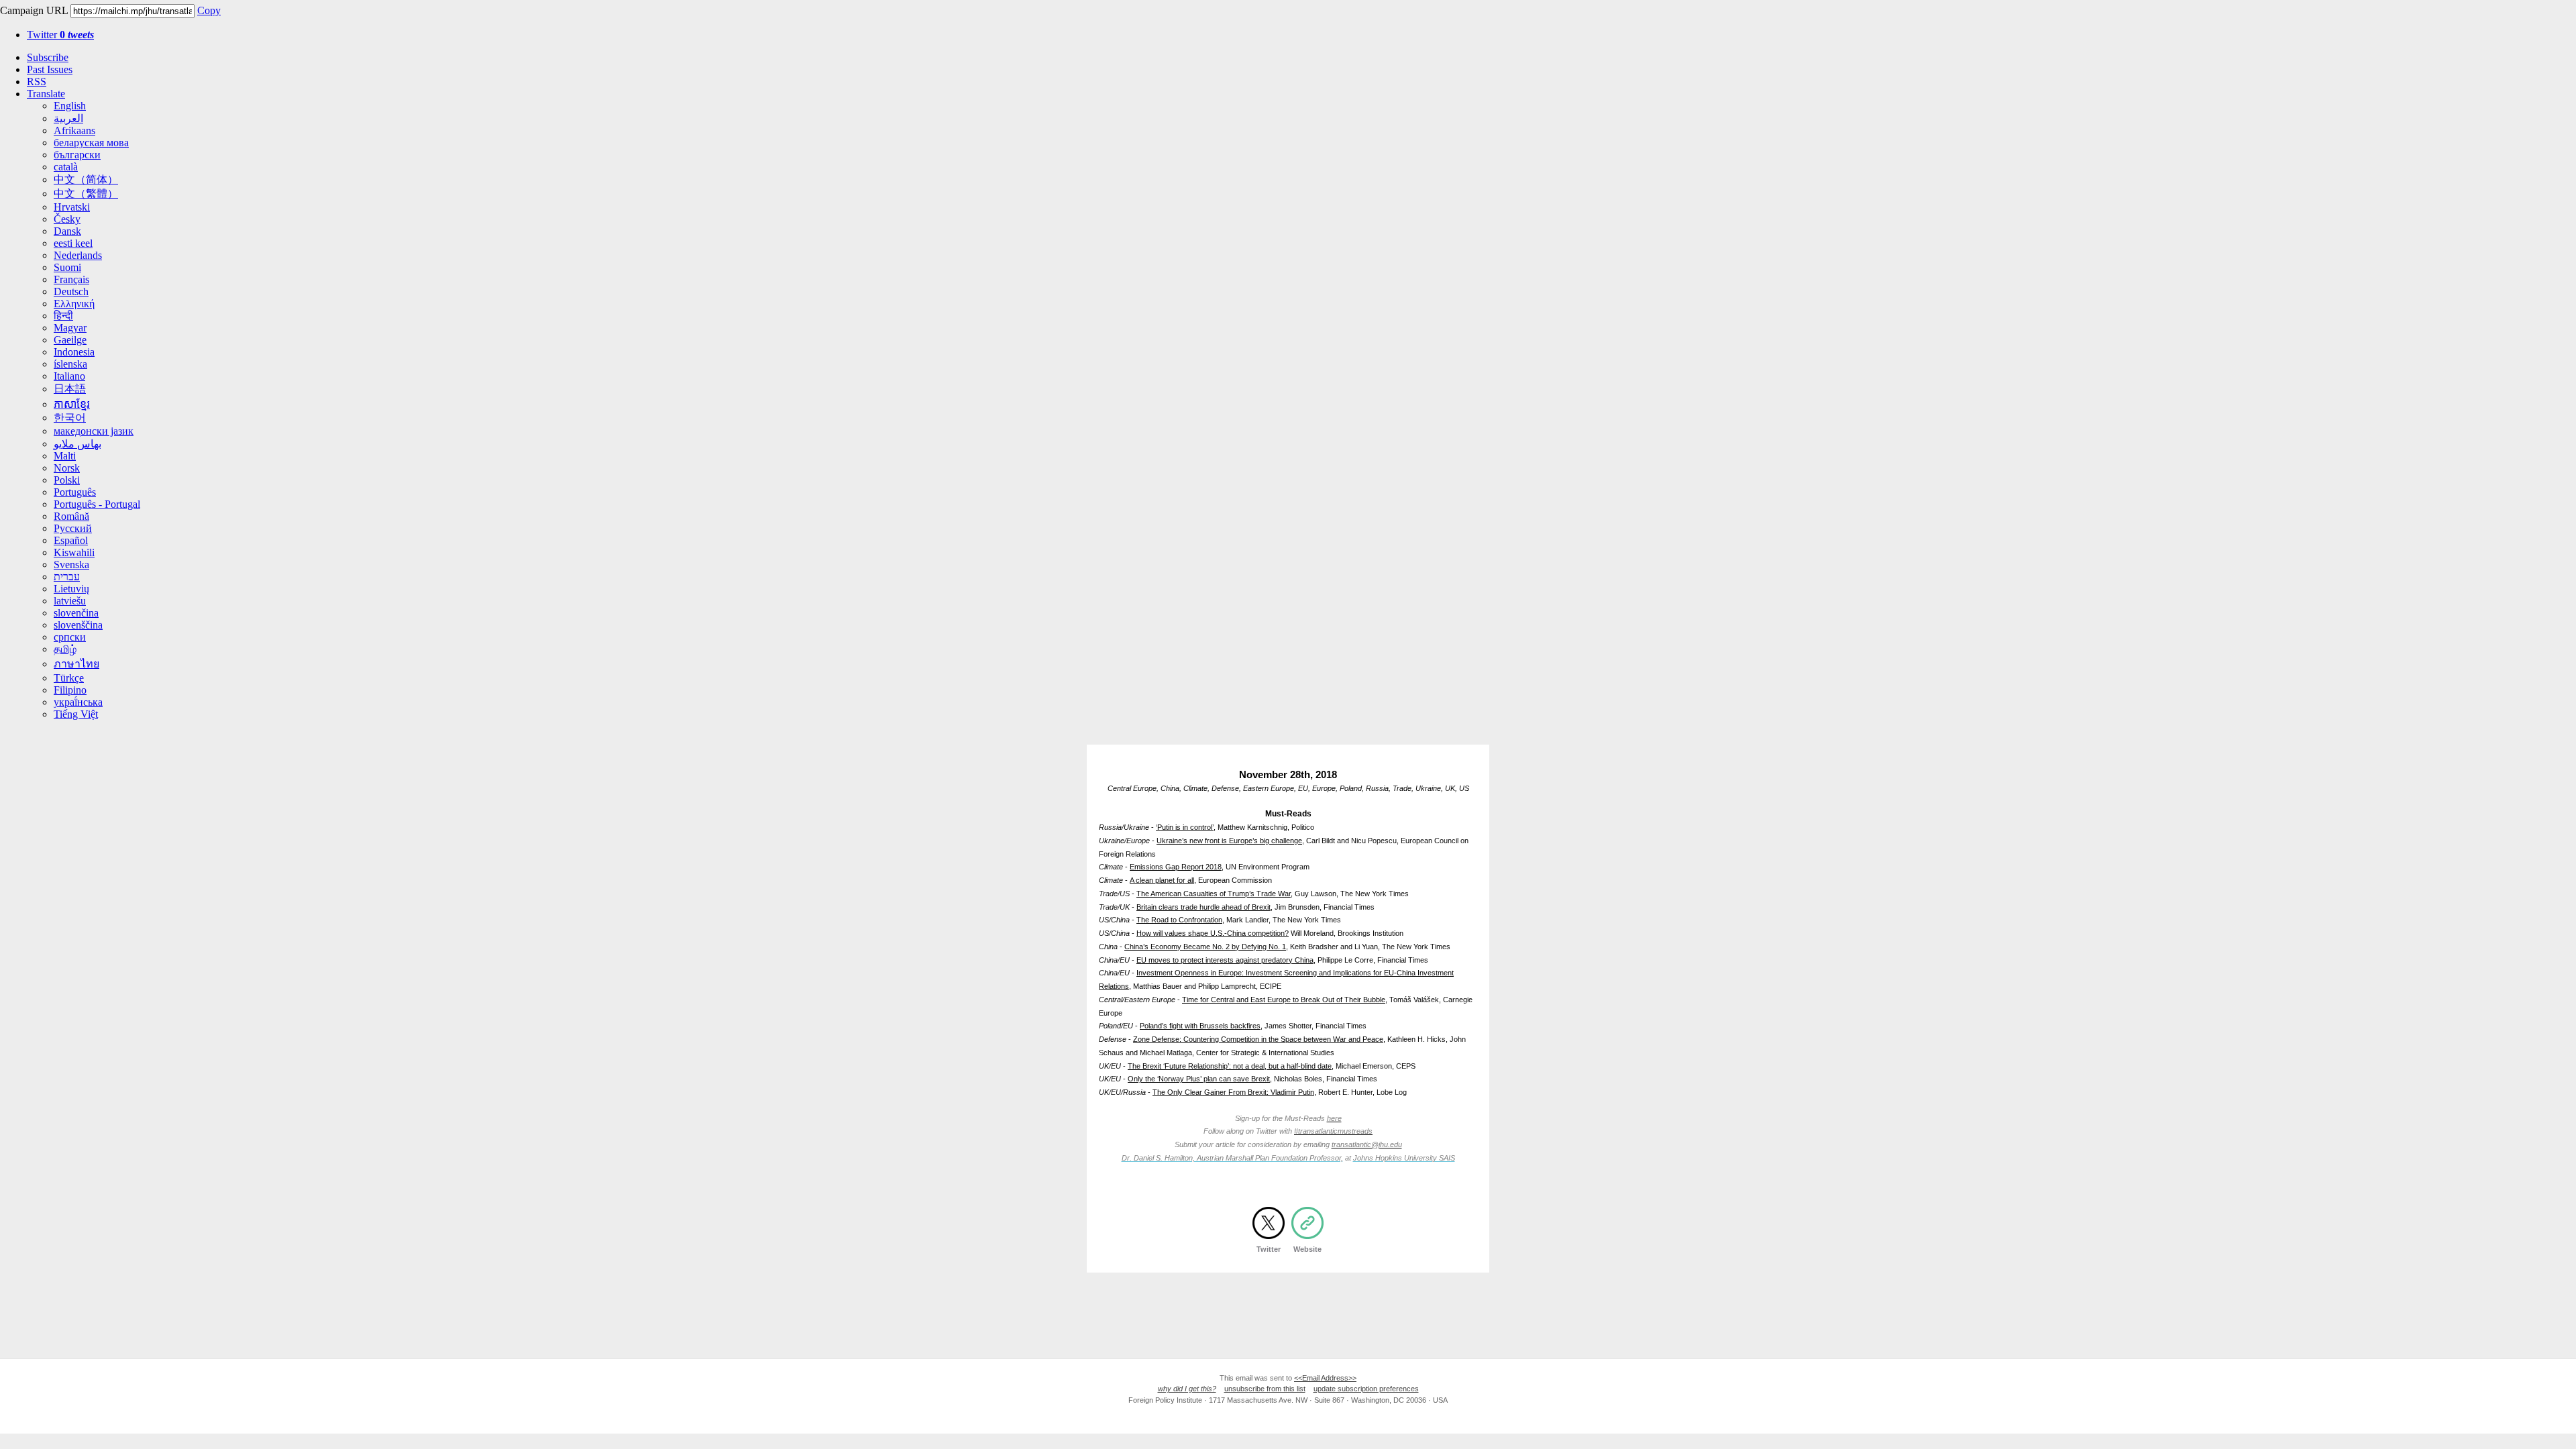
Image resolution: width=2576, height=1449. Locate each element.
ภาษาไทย (76, 664)
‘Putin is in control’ (1185, 827)
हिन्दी (63, 316)
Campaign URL (34, 10)
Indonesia (74, 352)
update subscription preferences (1366, 1389)
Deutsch (71, 291)
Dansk (67, 231)
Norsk (67, 468)
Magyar (70, 328)
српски (70, 637)
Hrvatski (72, 207)
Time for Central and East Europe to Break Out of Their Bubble (1284, 1000)
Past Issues (50, 69)
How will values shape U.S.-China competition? (1213, 933)
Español (71, 540)
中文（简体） (86, 179)
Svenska (71, 565)
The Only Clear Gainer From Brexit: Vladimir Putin (1233, 1092)
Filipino (70, 690)
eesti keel (73, 243)
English (70, 106)
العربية (68, 118)
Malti (65, 456)
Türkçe (69, 678)
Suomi (67, 267)
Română (71, 516)
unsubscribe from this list (1265, 1389)
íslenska (70, 364)
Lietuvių (71, 589)
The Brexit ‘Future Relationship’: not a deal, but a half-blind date (1230, 1066)
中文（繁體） (86, 194)
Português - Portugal (97, 504)
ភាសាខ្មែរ (72, 404)
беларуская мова (91, 143)
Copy (209, 10)
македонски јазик (94, 431)
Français (71, 279)
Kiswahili (74, 552)
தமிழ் (65, 649)
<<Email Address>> (1325, 1378)
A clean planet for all (1162, 880)
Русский (73, 528)
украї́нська (78, 702)
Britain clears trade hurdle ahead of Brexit (1203, 907)
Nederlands (78, 255)
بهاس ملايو (77, 444)
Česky (67, 219)
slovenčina (76, 613)
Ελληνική (74, 304)
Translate (46, 94)
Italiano (69, 376)
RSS (37, 82)
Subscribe (48, 57)
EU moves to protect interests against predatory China (1225, 960)
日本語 (70, 389)
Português (75, 492)
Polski (67, 480)
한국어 (70, 418)
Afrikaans (74, 130)
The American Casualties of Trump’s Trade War (1214, 894)
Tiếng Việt (76, 714)
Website (1307, 1249)
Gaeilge (70, 340)
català (66, 167)
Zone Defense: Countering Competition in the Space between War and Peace (1258, 1039)
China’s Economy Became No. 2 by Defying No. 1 (1205, 947)
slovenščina (78, 625)
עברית (67, 577)
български (77, 155)
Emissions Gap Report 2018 (1176, 867)
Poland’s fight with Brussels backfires (1200, 1026)
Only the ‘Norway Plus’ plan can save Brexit (1199, 1079)
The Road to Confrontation (1179, 920)
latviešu (70, 601)
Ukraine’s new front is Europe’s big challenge (1229, 841)
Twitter (60, 35)
